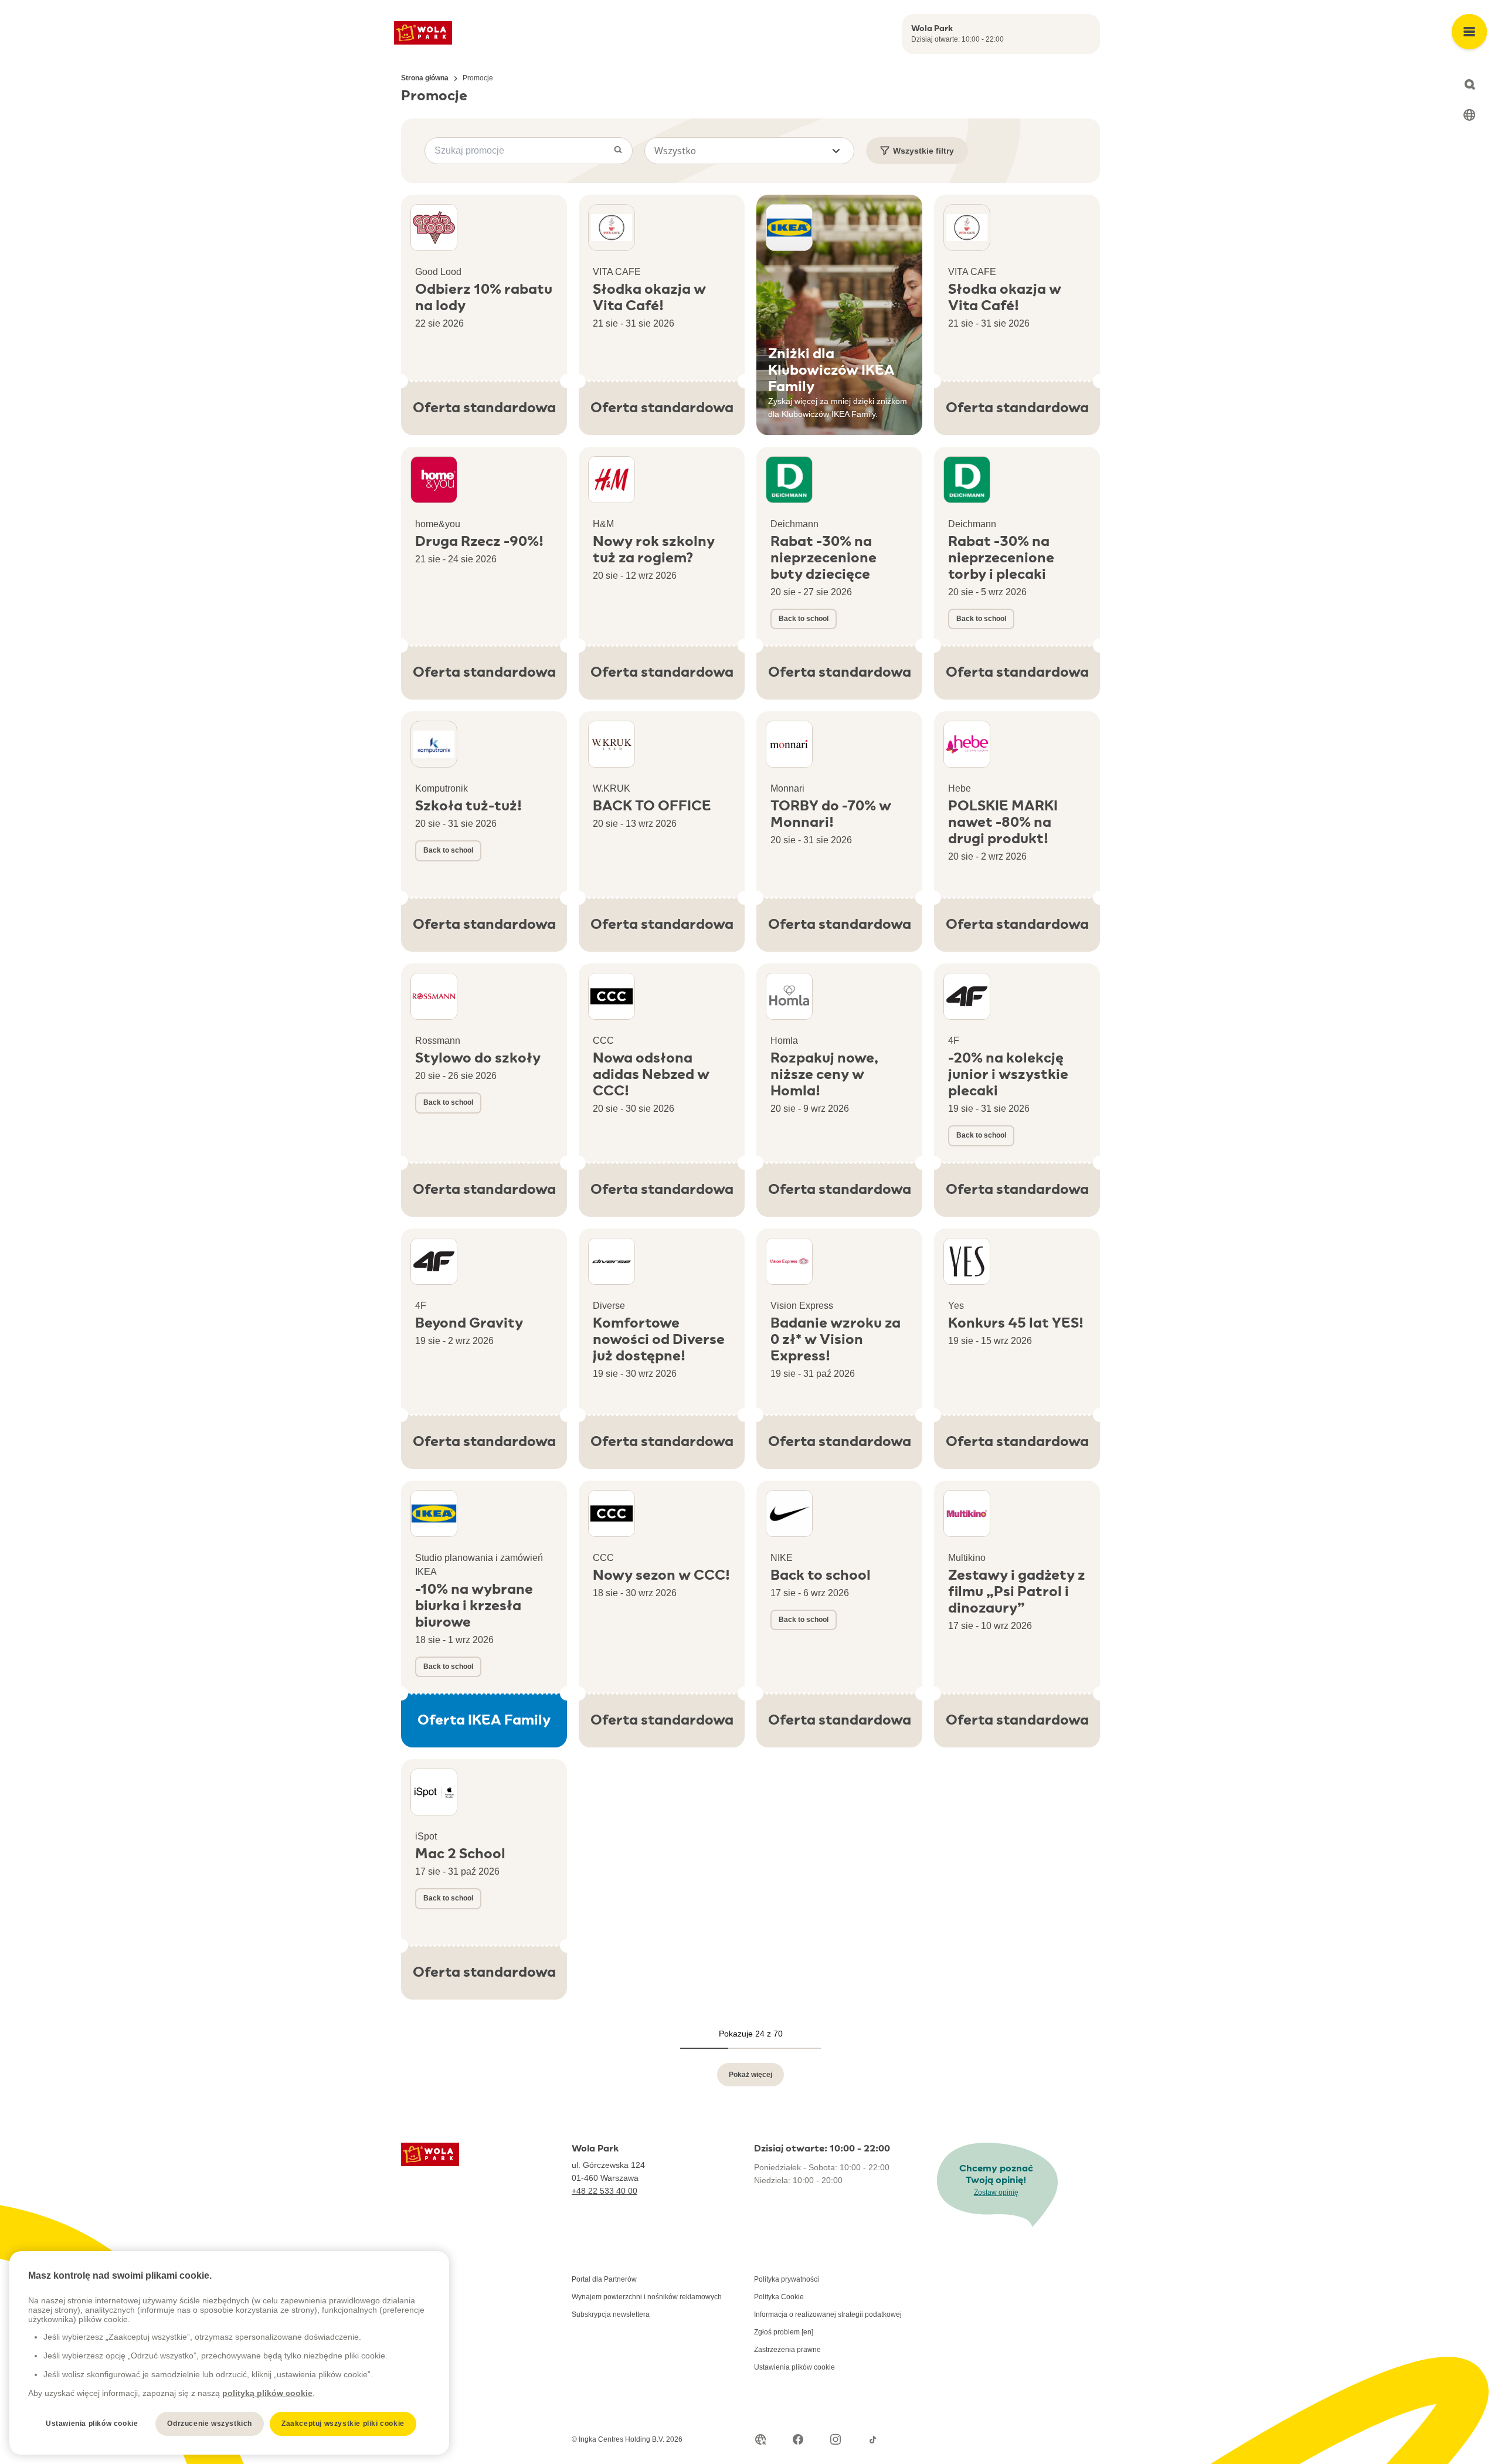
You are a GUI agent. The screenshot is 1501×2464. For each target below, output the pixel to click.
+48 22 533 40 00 (605, 2191)
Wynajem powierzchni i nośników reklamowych (647, 2297)
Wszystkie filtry (923, 151)
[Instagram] (836, 2439)
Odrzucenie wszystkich (210, 2424)
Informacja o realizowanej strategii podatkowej (828, 2314)
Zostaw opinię (996, 2193)
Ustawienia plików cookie (794, 2367)
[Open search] (1469, 84)
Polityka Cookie (779, 2297)
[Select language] (1469, 115)
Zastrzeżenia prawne (787, 2350)
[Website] (760, 2439)
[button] (749, 151)
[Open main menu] (1469, 32)
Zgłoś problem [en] (784, 2332)
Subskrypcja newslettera (611, 2314)
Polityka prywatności (787, 2279)
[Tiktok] (873, 2439)
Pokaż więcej (750, 2075)
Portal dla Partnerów (604, 2279)
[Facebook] (798, 2439)
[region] (229, 2353)
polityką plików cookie (267, 2393)
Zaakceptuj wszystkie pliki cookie (343, 2424)
